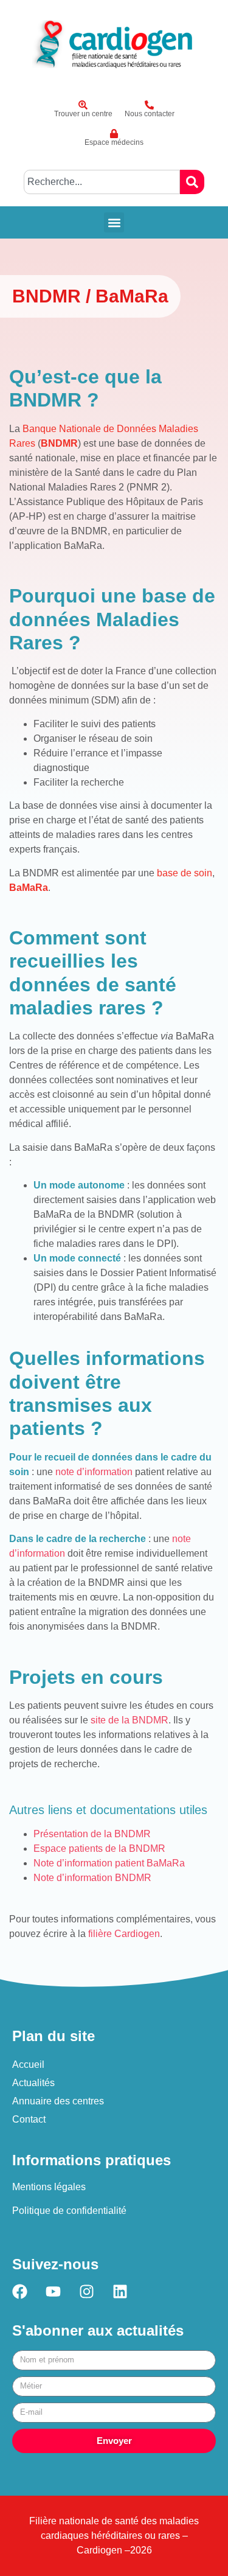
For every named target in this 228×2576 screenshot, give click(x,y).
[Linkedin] (120, 2292)
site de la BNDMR (130, 1720)
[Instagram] (87, 2292)
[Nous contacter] (149, 105)
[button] (114, 222)
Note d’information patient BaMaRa (109, 1863)
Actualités (33, 2083)
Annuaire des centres (58, 2101)
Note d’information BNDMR (92, 1878)
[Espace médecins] (114, 134)
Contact (29, 2119)
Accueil (28, 2065)
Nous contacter (150, 114)
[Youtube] (53, 2292)
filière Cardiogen (124, 1934)
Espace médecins (114, 142)
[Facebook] (20, 2292)
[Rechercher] (192, 182)
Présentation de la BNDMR (92, 1834)
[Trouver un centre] (83, 105)
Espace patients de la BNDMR (99, 1848)
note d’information (94, 1472)
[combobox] (102, 182)
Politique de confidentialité (69, 2211)
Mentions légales (49, 2187)
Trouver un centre (83, 114)
